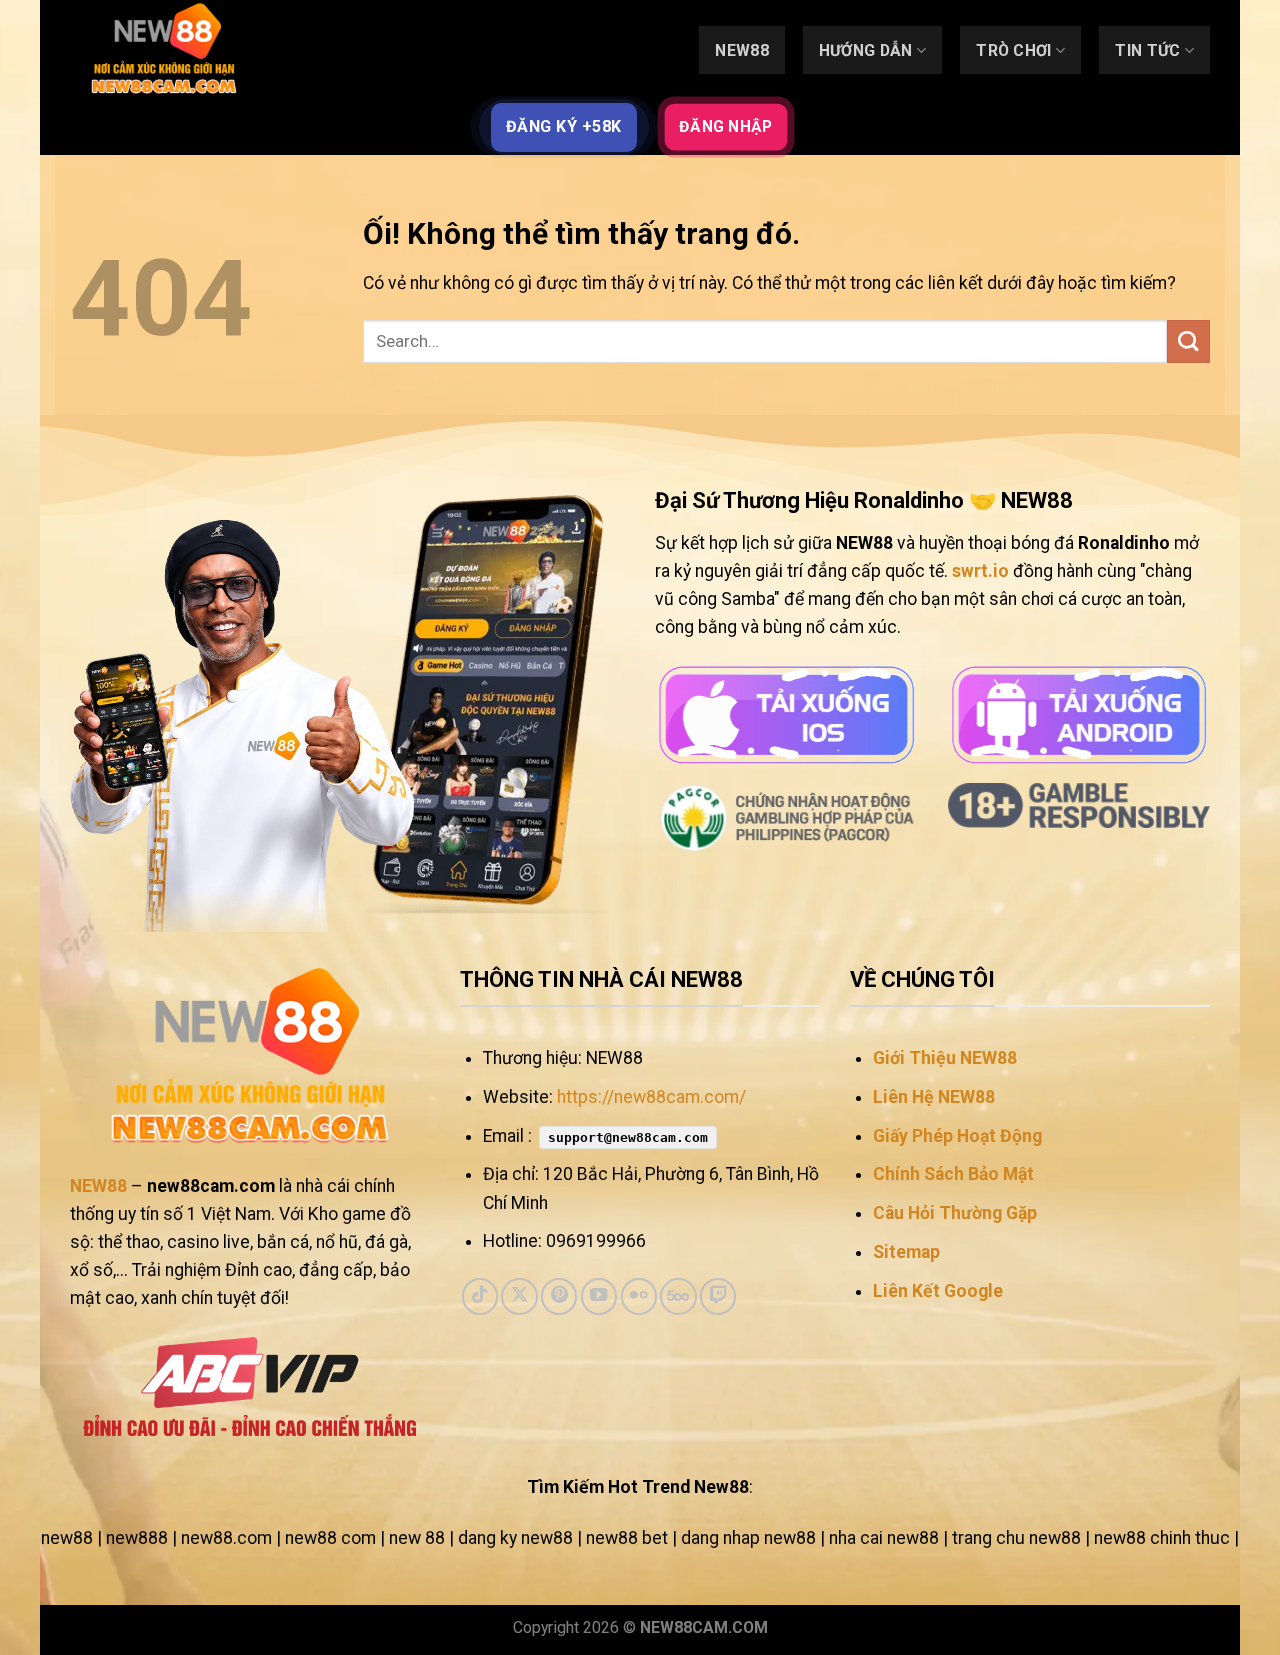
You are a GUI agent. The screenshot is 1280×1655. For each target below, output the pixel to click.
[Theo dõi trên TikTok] (480, 1296)
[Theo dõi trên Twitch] (718, 1296)
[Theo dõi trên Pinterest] (559, 1296)
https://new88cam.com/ (651, 1097)
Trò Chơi (1014, 50)
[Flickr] (639, 1296)
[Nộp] (1188, 341)
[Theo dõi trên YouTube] (599, 1296)
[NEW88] (170, 50)
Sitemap (906, 1252)
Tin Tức (1147, 50)
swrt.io (980, 571)
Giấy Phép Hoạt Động (957, 1136)
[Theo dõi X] (519, 1296)
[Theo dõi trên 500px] (678, 1296)
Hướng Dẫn (866, 50)
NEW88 (742, 50)
